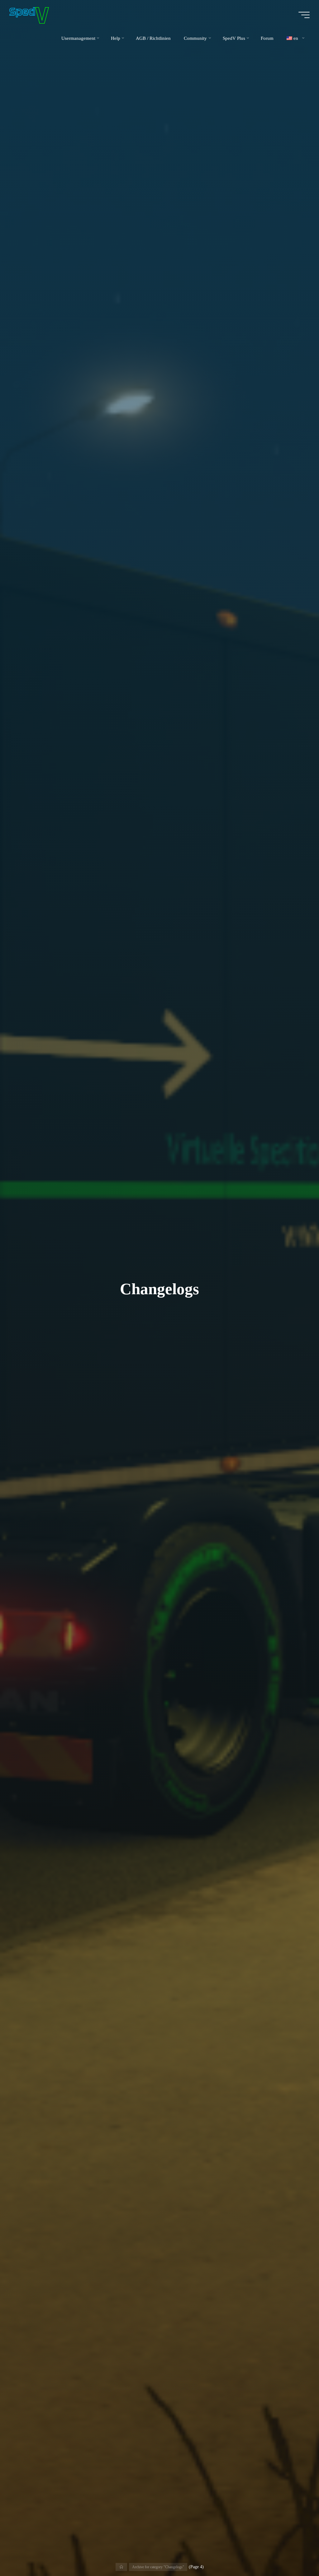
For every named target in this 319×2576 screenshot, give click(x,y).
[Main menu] (304, 15)
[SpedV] (29, 15)
